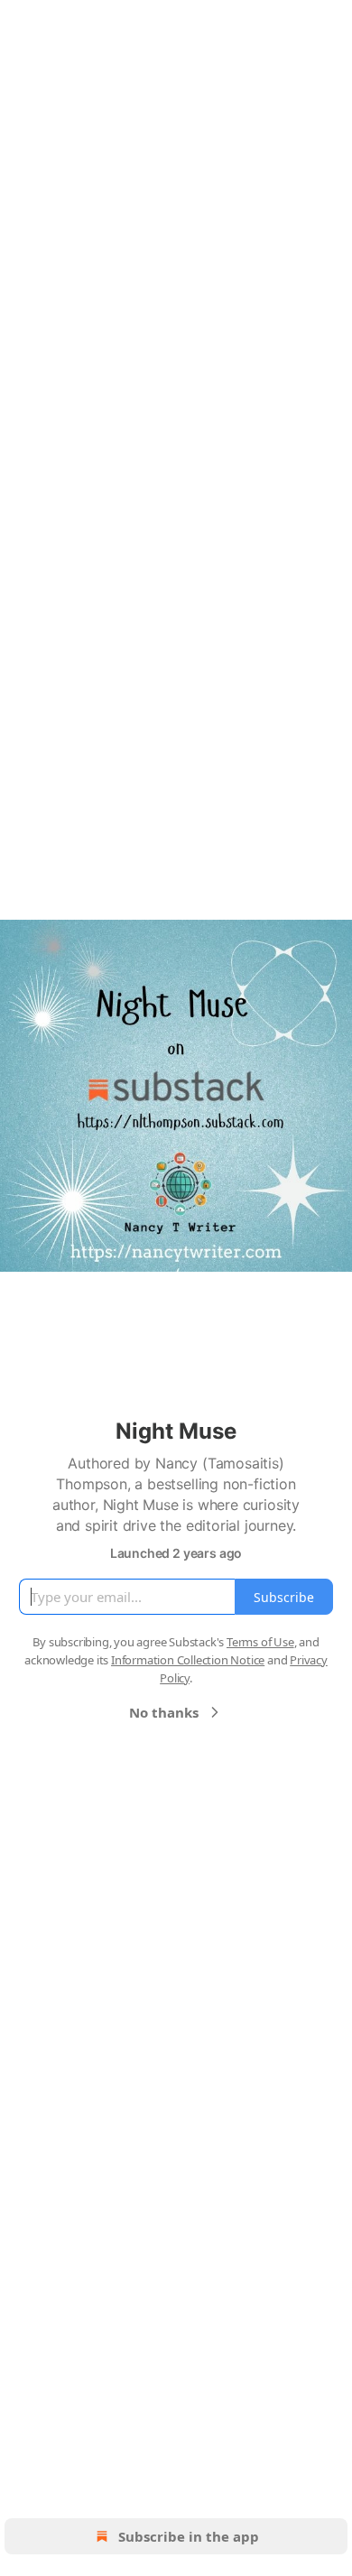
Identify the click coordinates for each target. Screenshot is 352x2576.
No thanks (164, 1712)
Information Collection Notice (188, 1660)
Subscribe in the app (189, 2536)
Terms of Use (260, 1642)
